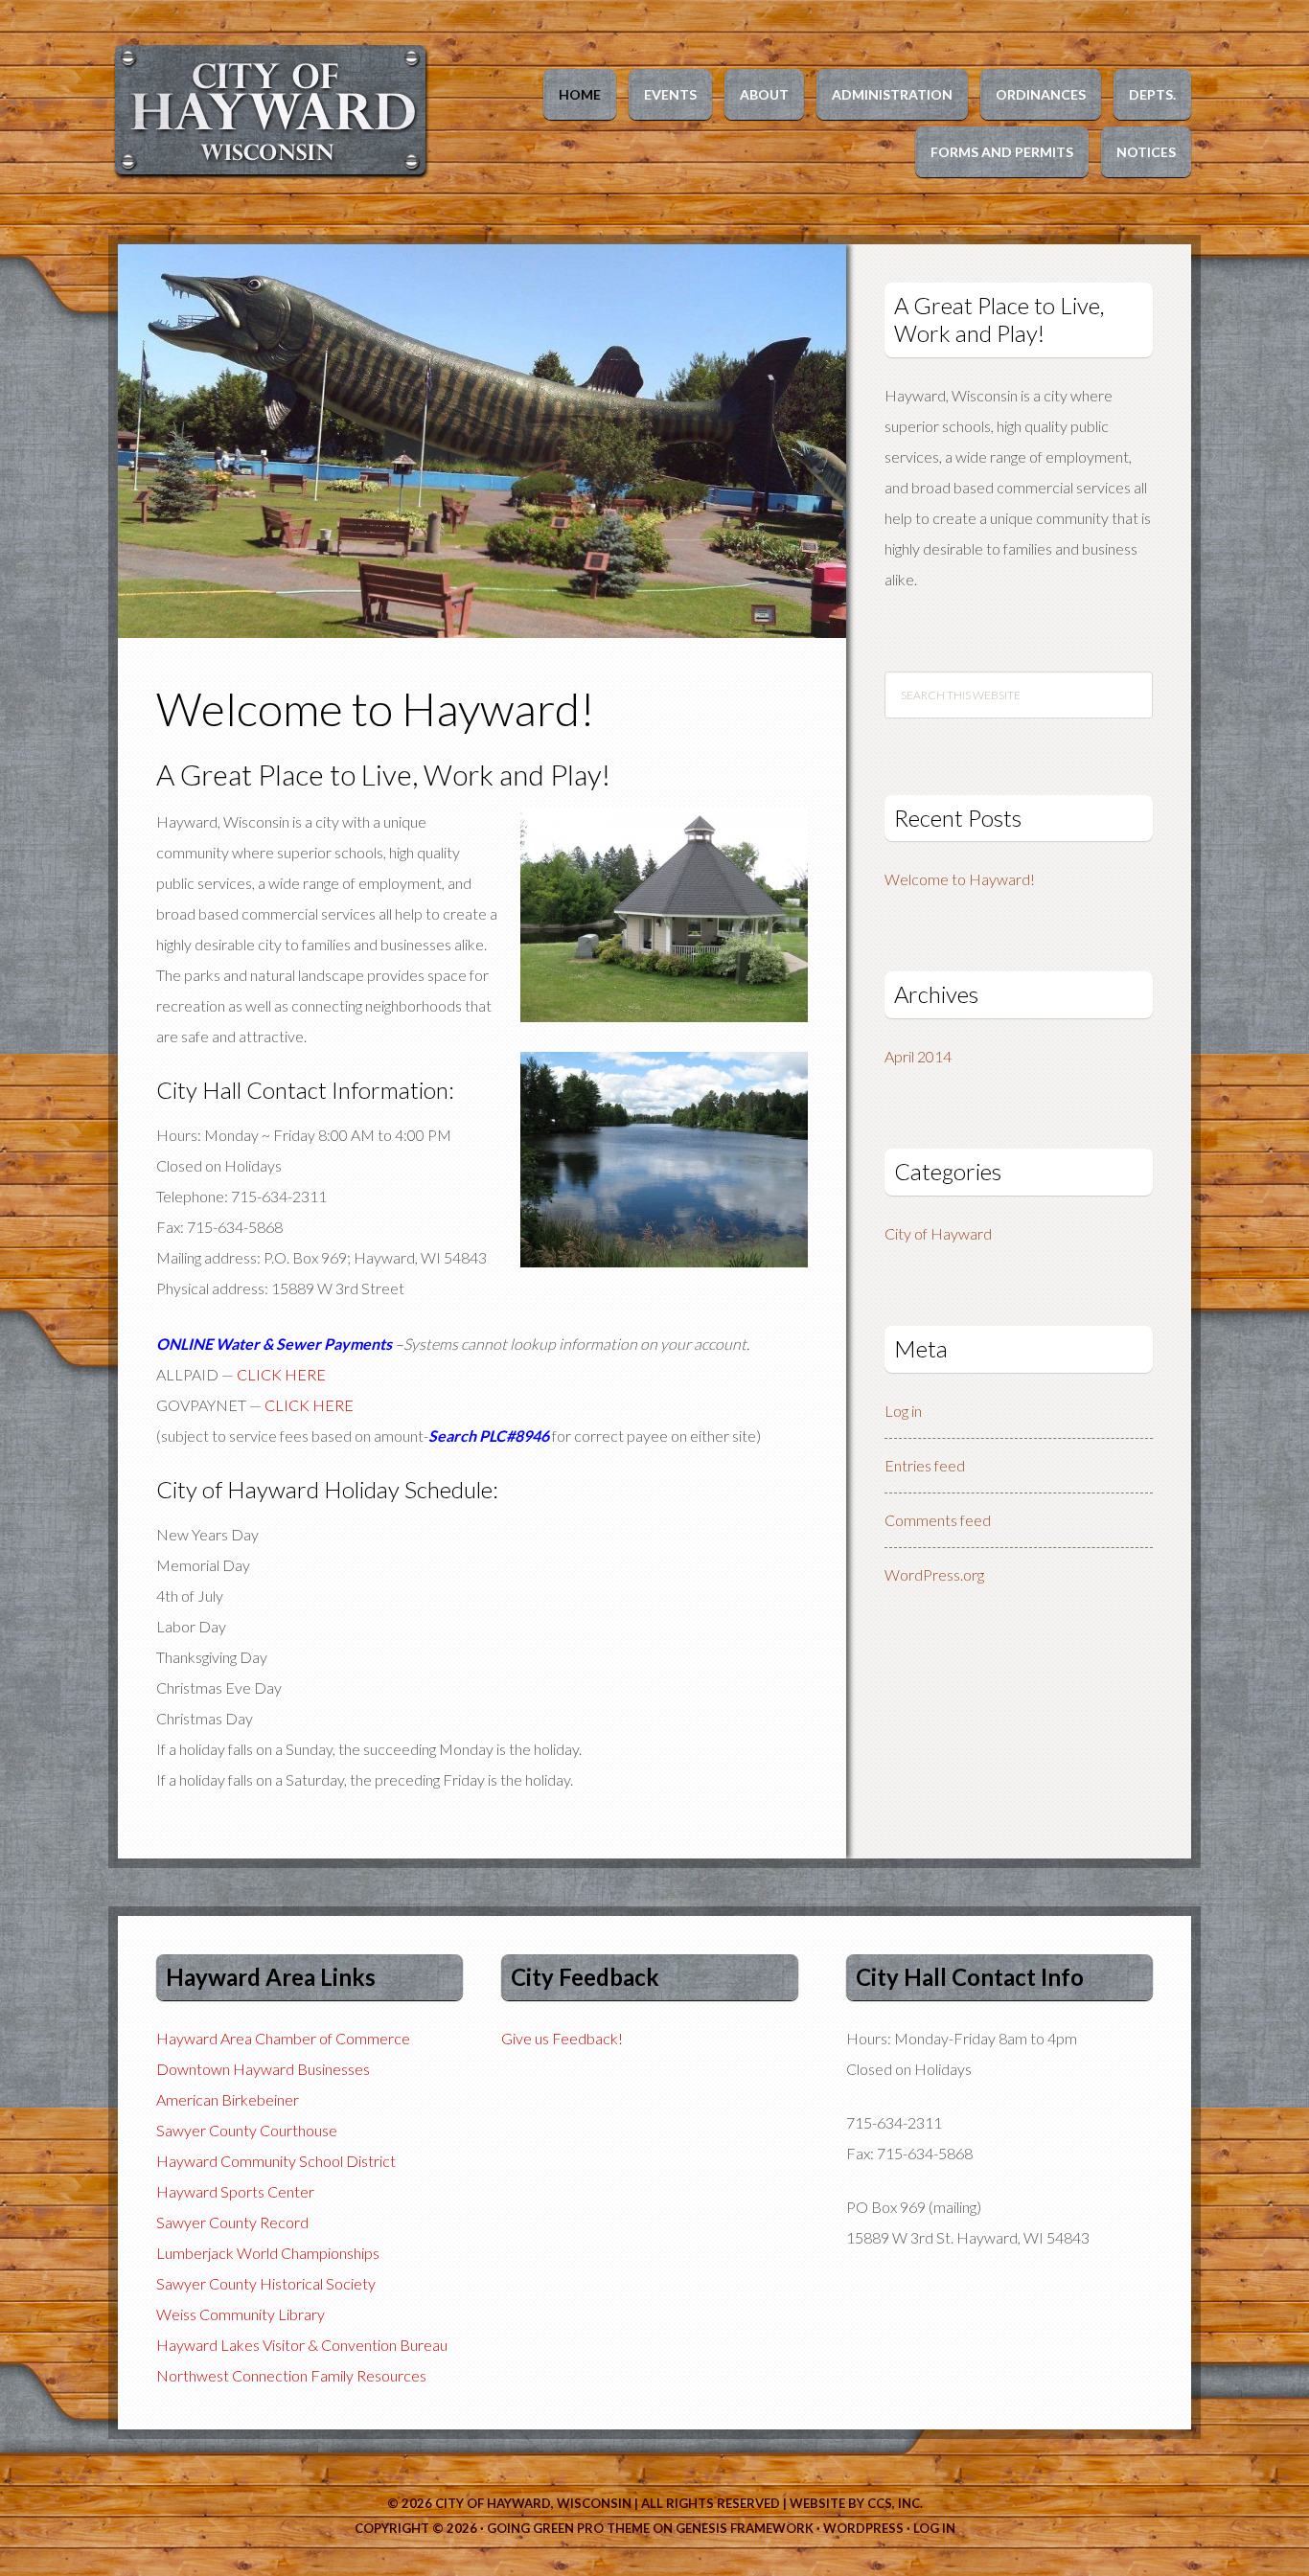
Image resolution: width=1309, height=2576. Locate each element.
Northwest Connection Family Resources (291, 2375)
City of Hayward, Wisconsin (533, 2503)
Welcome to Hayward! (376, 708)
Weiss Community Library (241, 2314)
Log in (903, 1411)
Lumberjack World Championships (268, 2253)
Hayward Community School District (276, 2161)
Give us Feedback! (562, 2038)
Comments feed (938, 1520)
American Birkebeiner (228, 2099)
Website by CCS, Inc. (856, 2503)
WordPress (863, 2528)
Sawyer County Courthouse (247, 2130)
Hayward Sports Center (235, 2191)
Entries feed (925, 1465)
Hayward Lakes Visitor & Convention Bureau (302, 2345)
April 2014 (918, 1056)
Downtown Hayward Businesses (263, 2069)
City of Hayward (938, 1233)
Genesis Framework (745, 2528)
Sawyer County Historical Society (266, 2283)
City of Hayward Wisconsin (281, 110)
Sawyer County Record (232, 2222)
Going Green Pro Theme (568, 2528)
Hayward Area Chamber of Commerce (283, 2038)
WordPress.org (934, 1574)
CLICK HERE (281, 1374)
